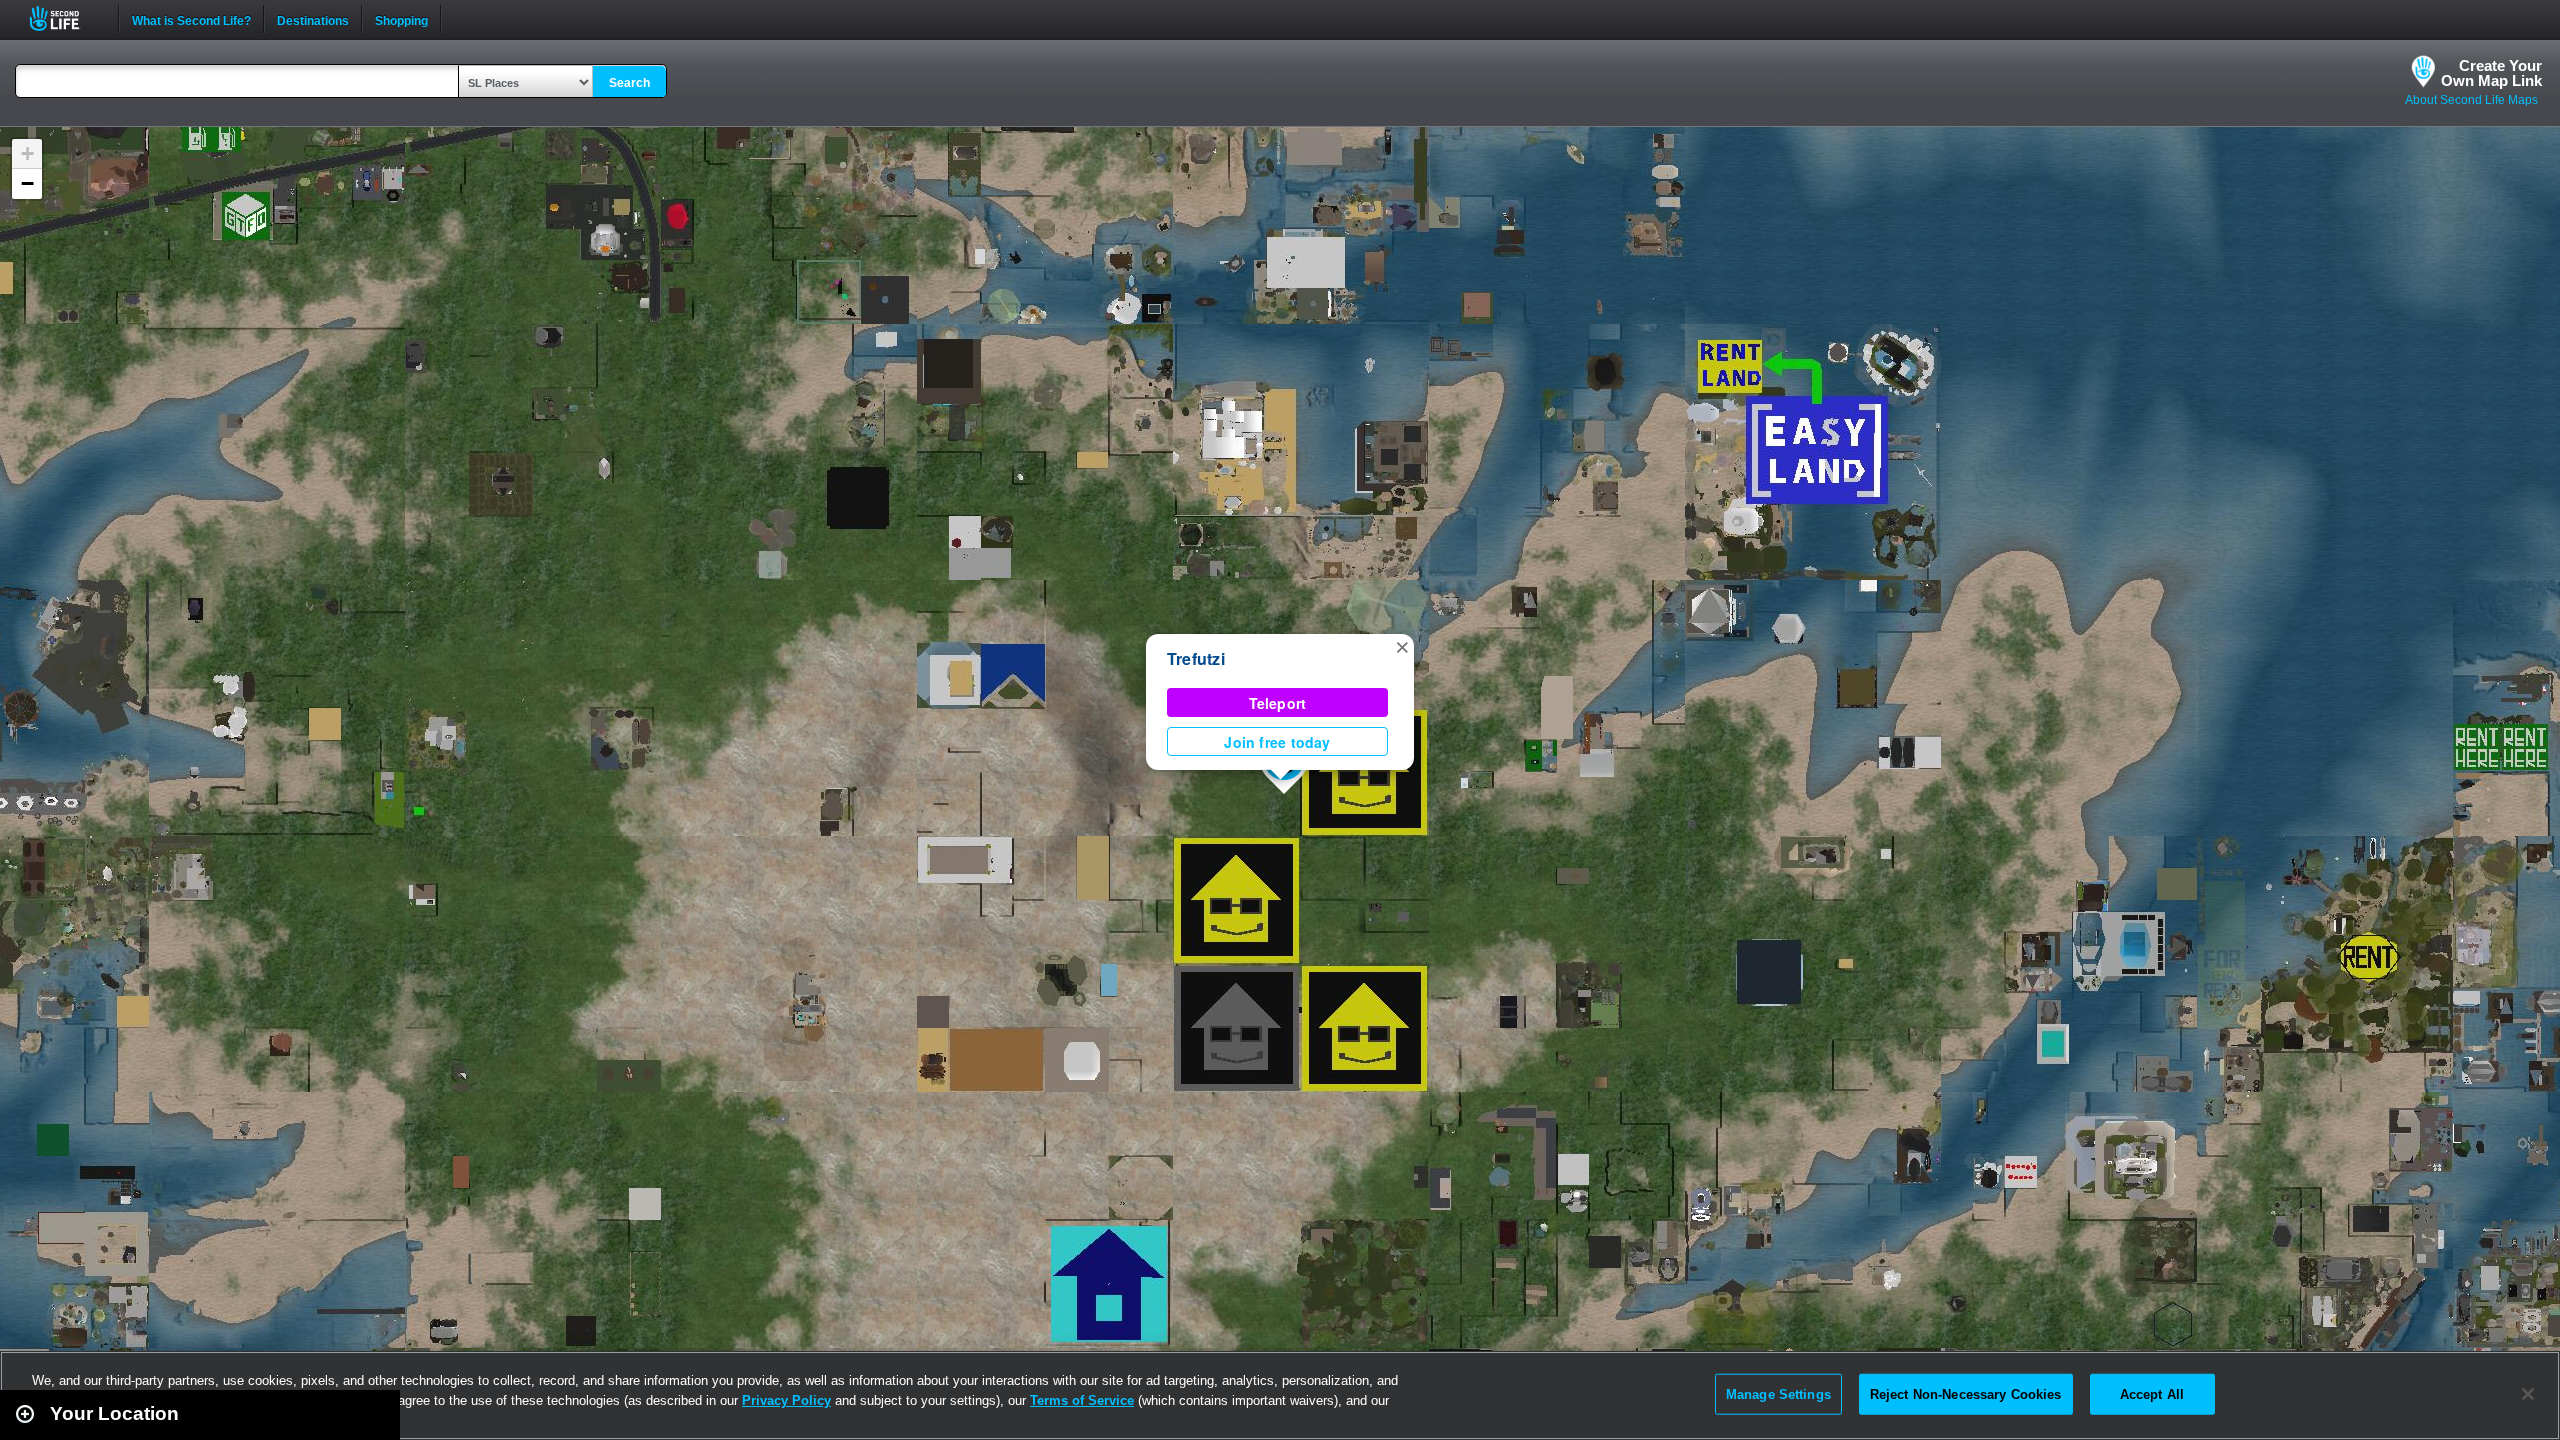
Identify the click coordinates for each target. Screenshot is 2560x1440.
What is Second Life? (191, 19)
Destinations (313, 19)
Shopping (401, 19)
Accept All (2152, 1393)
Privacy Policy (786, 1400)
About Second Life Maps (2471, 100)
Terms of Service (1082, 1400)
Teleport (1278, 703)
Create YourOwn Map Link (2491, 73)
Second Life (65, 18)
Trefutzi (1196, 658)
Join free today (1277, 742)
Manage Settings (1778, 1393)
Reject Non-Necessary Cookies (1966, 1393)
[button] (1402, 646)
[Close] (2528, 1394)
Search (629, 83)
